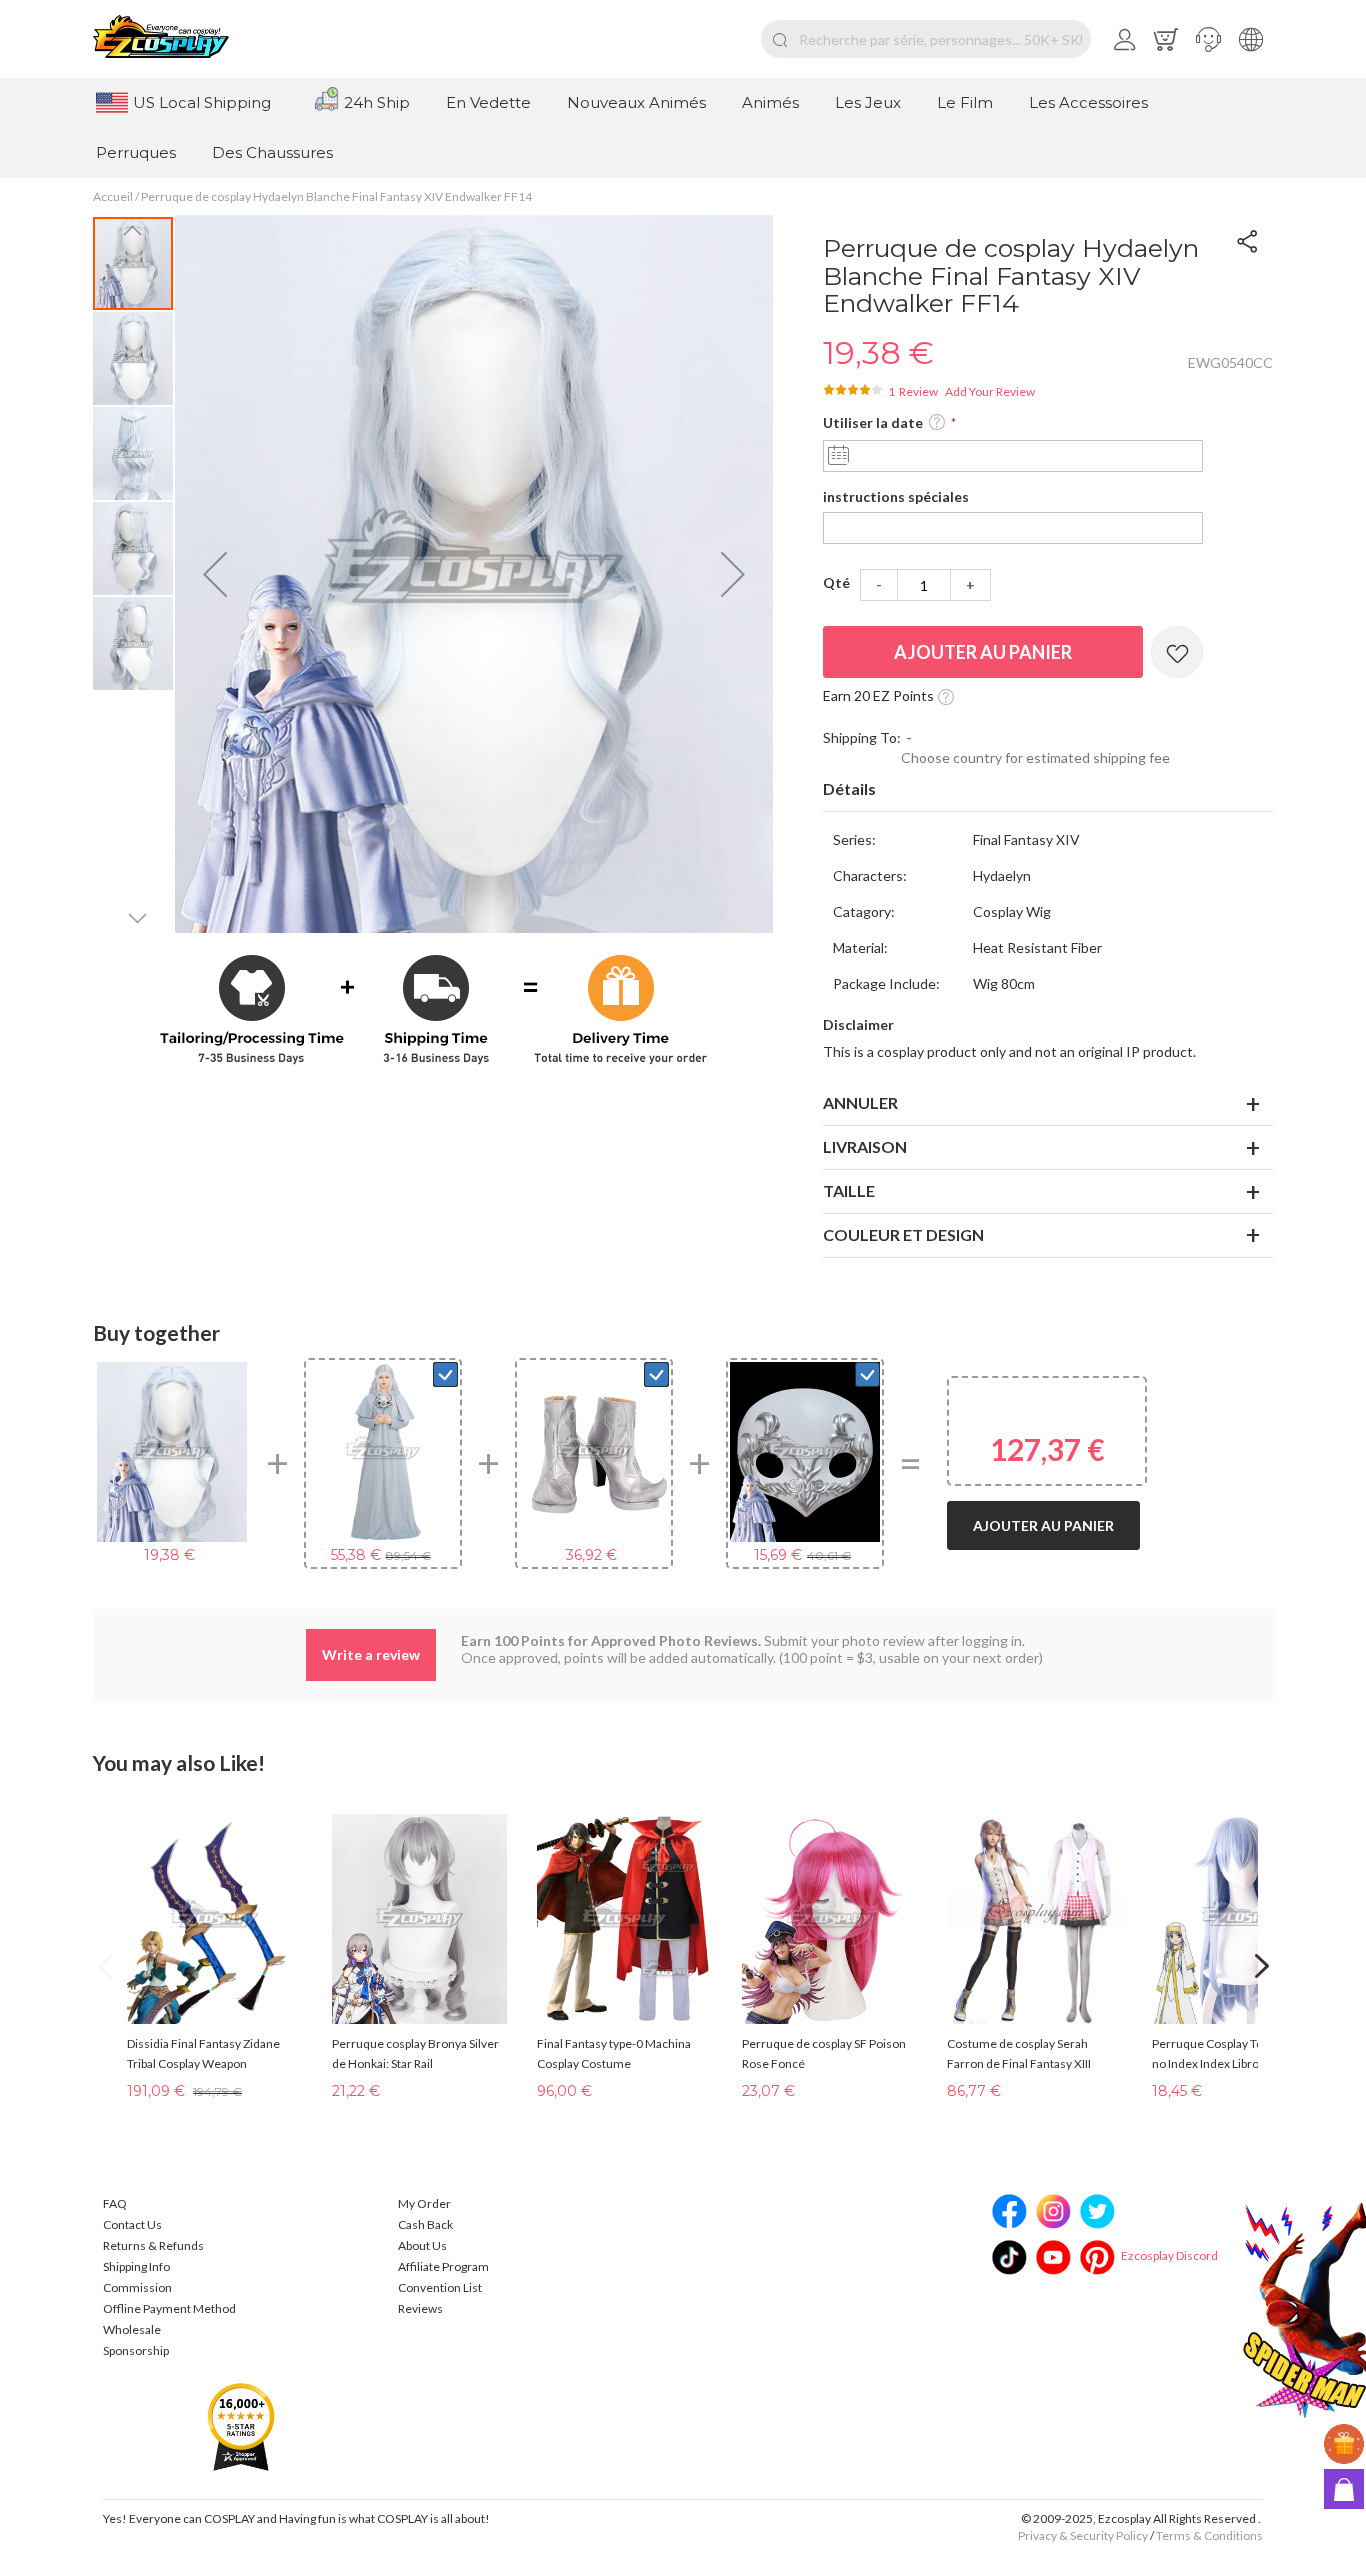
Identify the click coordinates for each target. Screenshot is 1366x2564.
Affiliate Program (443, 2266)
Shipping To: (862, 737)
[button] (1208, 39)
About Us (422, 2245)
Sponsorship (136, 2350)
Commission (137, 2287)
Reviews (420, 2308)
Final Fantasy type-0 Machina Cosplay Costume (614, 2053)
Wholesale (132, 2329)
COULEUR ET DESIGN (903, 1234)
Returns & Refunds (153, 2245)
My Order (424, 2203)
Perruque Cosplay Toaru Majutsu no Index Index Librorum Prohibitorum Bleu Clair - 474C (1239, 2055)
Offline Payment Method (169, 2308)
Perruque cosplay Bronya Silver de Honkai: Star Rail (415, 2053)
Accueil (113, 196)
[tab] (1048, 790)
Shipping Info (136, 2266)
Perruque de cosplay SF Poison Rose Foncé (824, 2053)
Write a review (371, 1654)
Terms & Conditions (1209, 2535)
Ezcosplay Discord (1169, 2255)
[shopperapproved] (241, 2425)
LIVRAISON (865, 1146)
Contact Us (132, 2224)
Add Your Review (990, 391)
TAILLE (849, 1190)
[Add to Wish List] (1177, 652)
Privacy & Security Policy (1083, 2535)
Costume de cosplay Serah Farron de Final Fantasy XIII (1019, 2053)
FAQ (115, 2203)
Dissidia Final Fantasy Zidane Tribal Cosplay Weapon (203, 2053)
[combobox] (926, 39)
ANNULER (860, 1102)
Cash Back (425, 2224)
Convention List (440, 2287)
